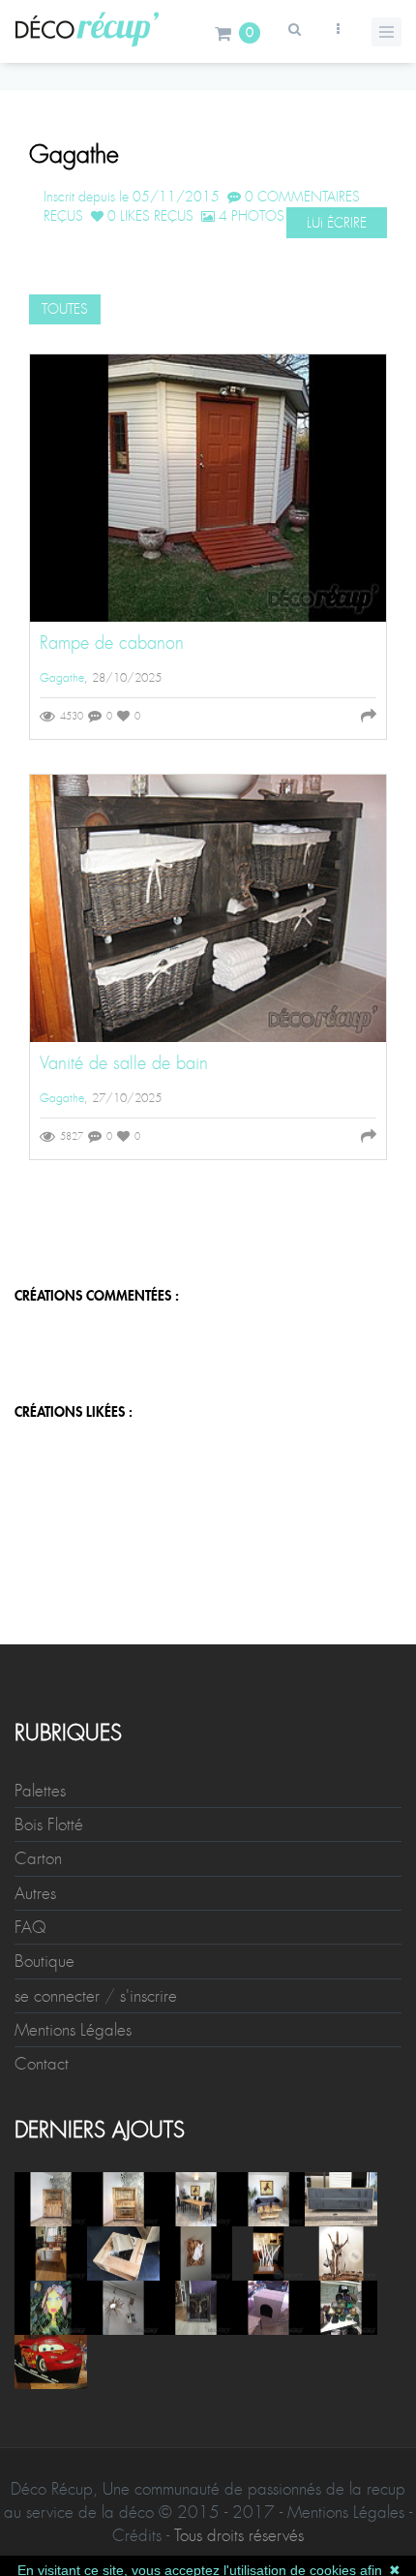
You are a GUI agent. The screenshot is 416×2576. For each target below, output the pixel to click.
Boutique (45, 1961)
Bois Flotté (49, 1825)
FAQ (30, 1927)
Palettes (40, 1791)
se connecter (57, 1996)
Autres (35, 1893)
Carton (38, 1858)
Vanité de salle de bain (124, 1064)
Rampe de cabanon (112, 644)
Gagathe (62, 678)
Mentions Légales (73, 2030)
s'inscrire (149, 1996)
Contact (42, 2064)
